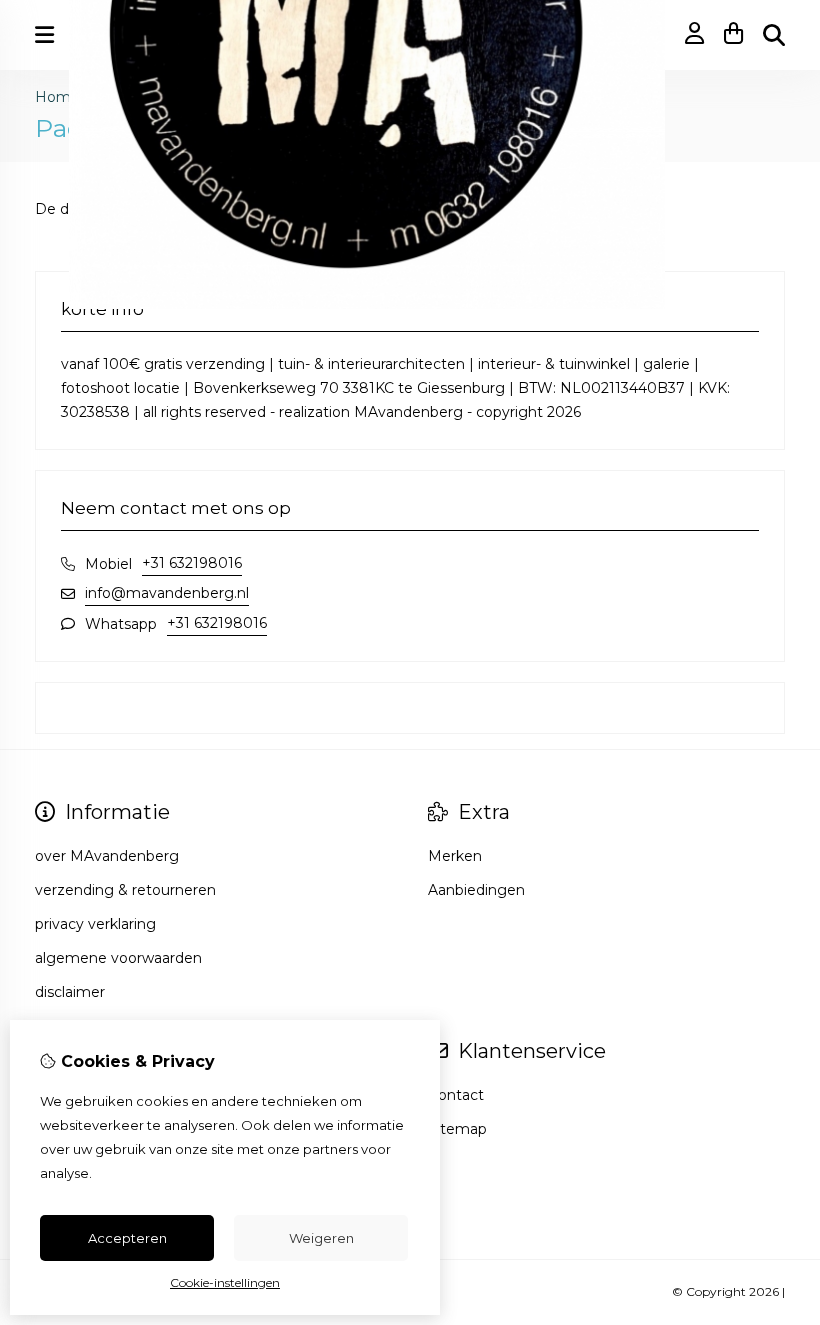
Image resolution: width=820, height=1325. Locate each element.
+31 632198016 (192, 563)
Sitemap (457, 1129)
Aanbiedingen (476, 890)
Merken (455, 856)
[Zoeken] (774, 35)
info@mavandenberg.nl (167, 593)
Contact (456, 1095)
